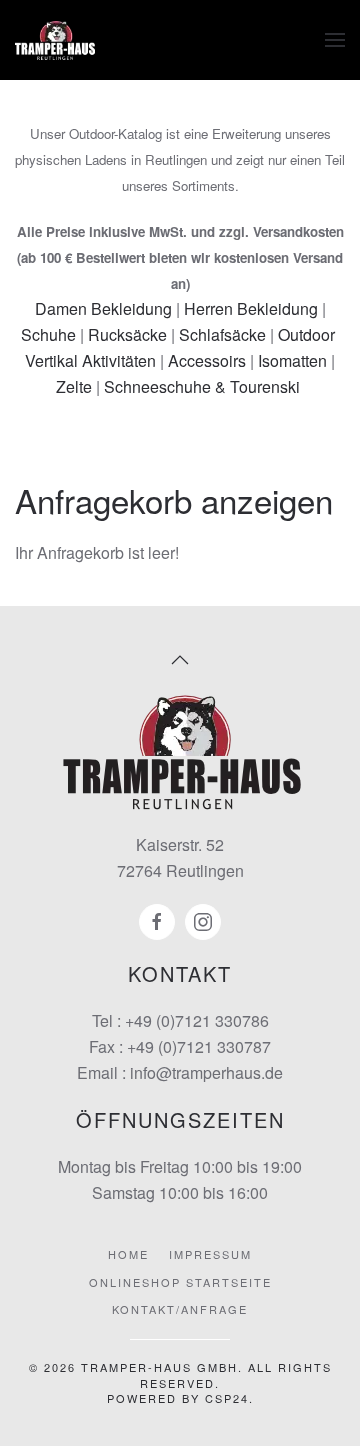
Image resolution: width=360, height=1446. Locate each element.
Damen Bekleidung (103, 308)
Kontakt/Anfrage (180, 1309)
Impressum (210, 1254)
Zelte (74, 386)
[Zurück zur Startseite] (55, 40)
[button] (335, 40)
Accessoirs (207, 360)
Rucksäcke (127, 334)
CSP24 (227, 1398)
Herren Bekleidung (251, 308)
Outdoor (306, 334)
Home (128, 1254)
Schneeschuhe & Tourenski (202, 386)
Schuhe (48, 334)
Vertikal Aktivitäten (90, 360)
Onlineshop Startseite (180, 1282)
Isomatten (292, 360)
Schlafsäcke (222, 334)
